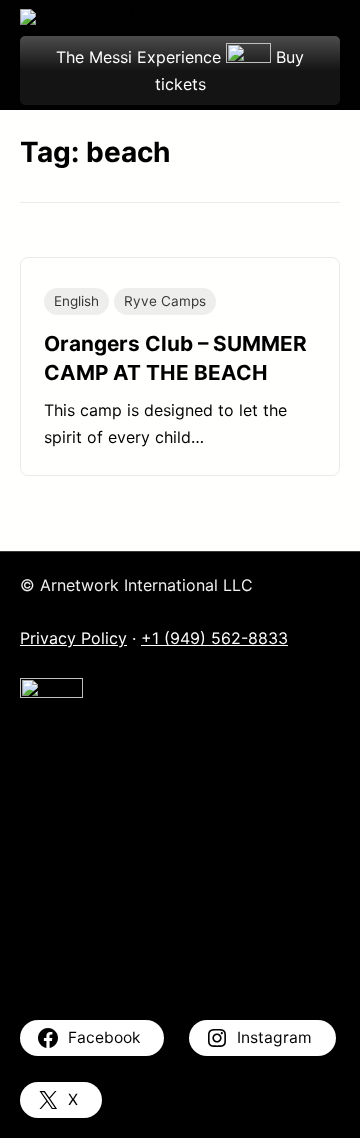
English (76, 301)
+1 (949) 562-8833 (214, 638)
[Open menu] (182, 17)
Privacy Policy (73, 638)
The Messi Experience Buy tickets (180, 70)
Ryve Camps (165, 301)
